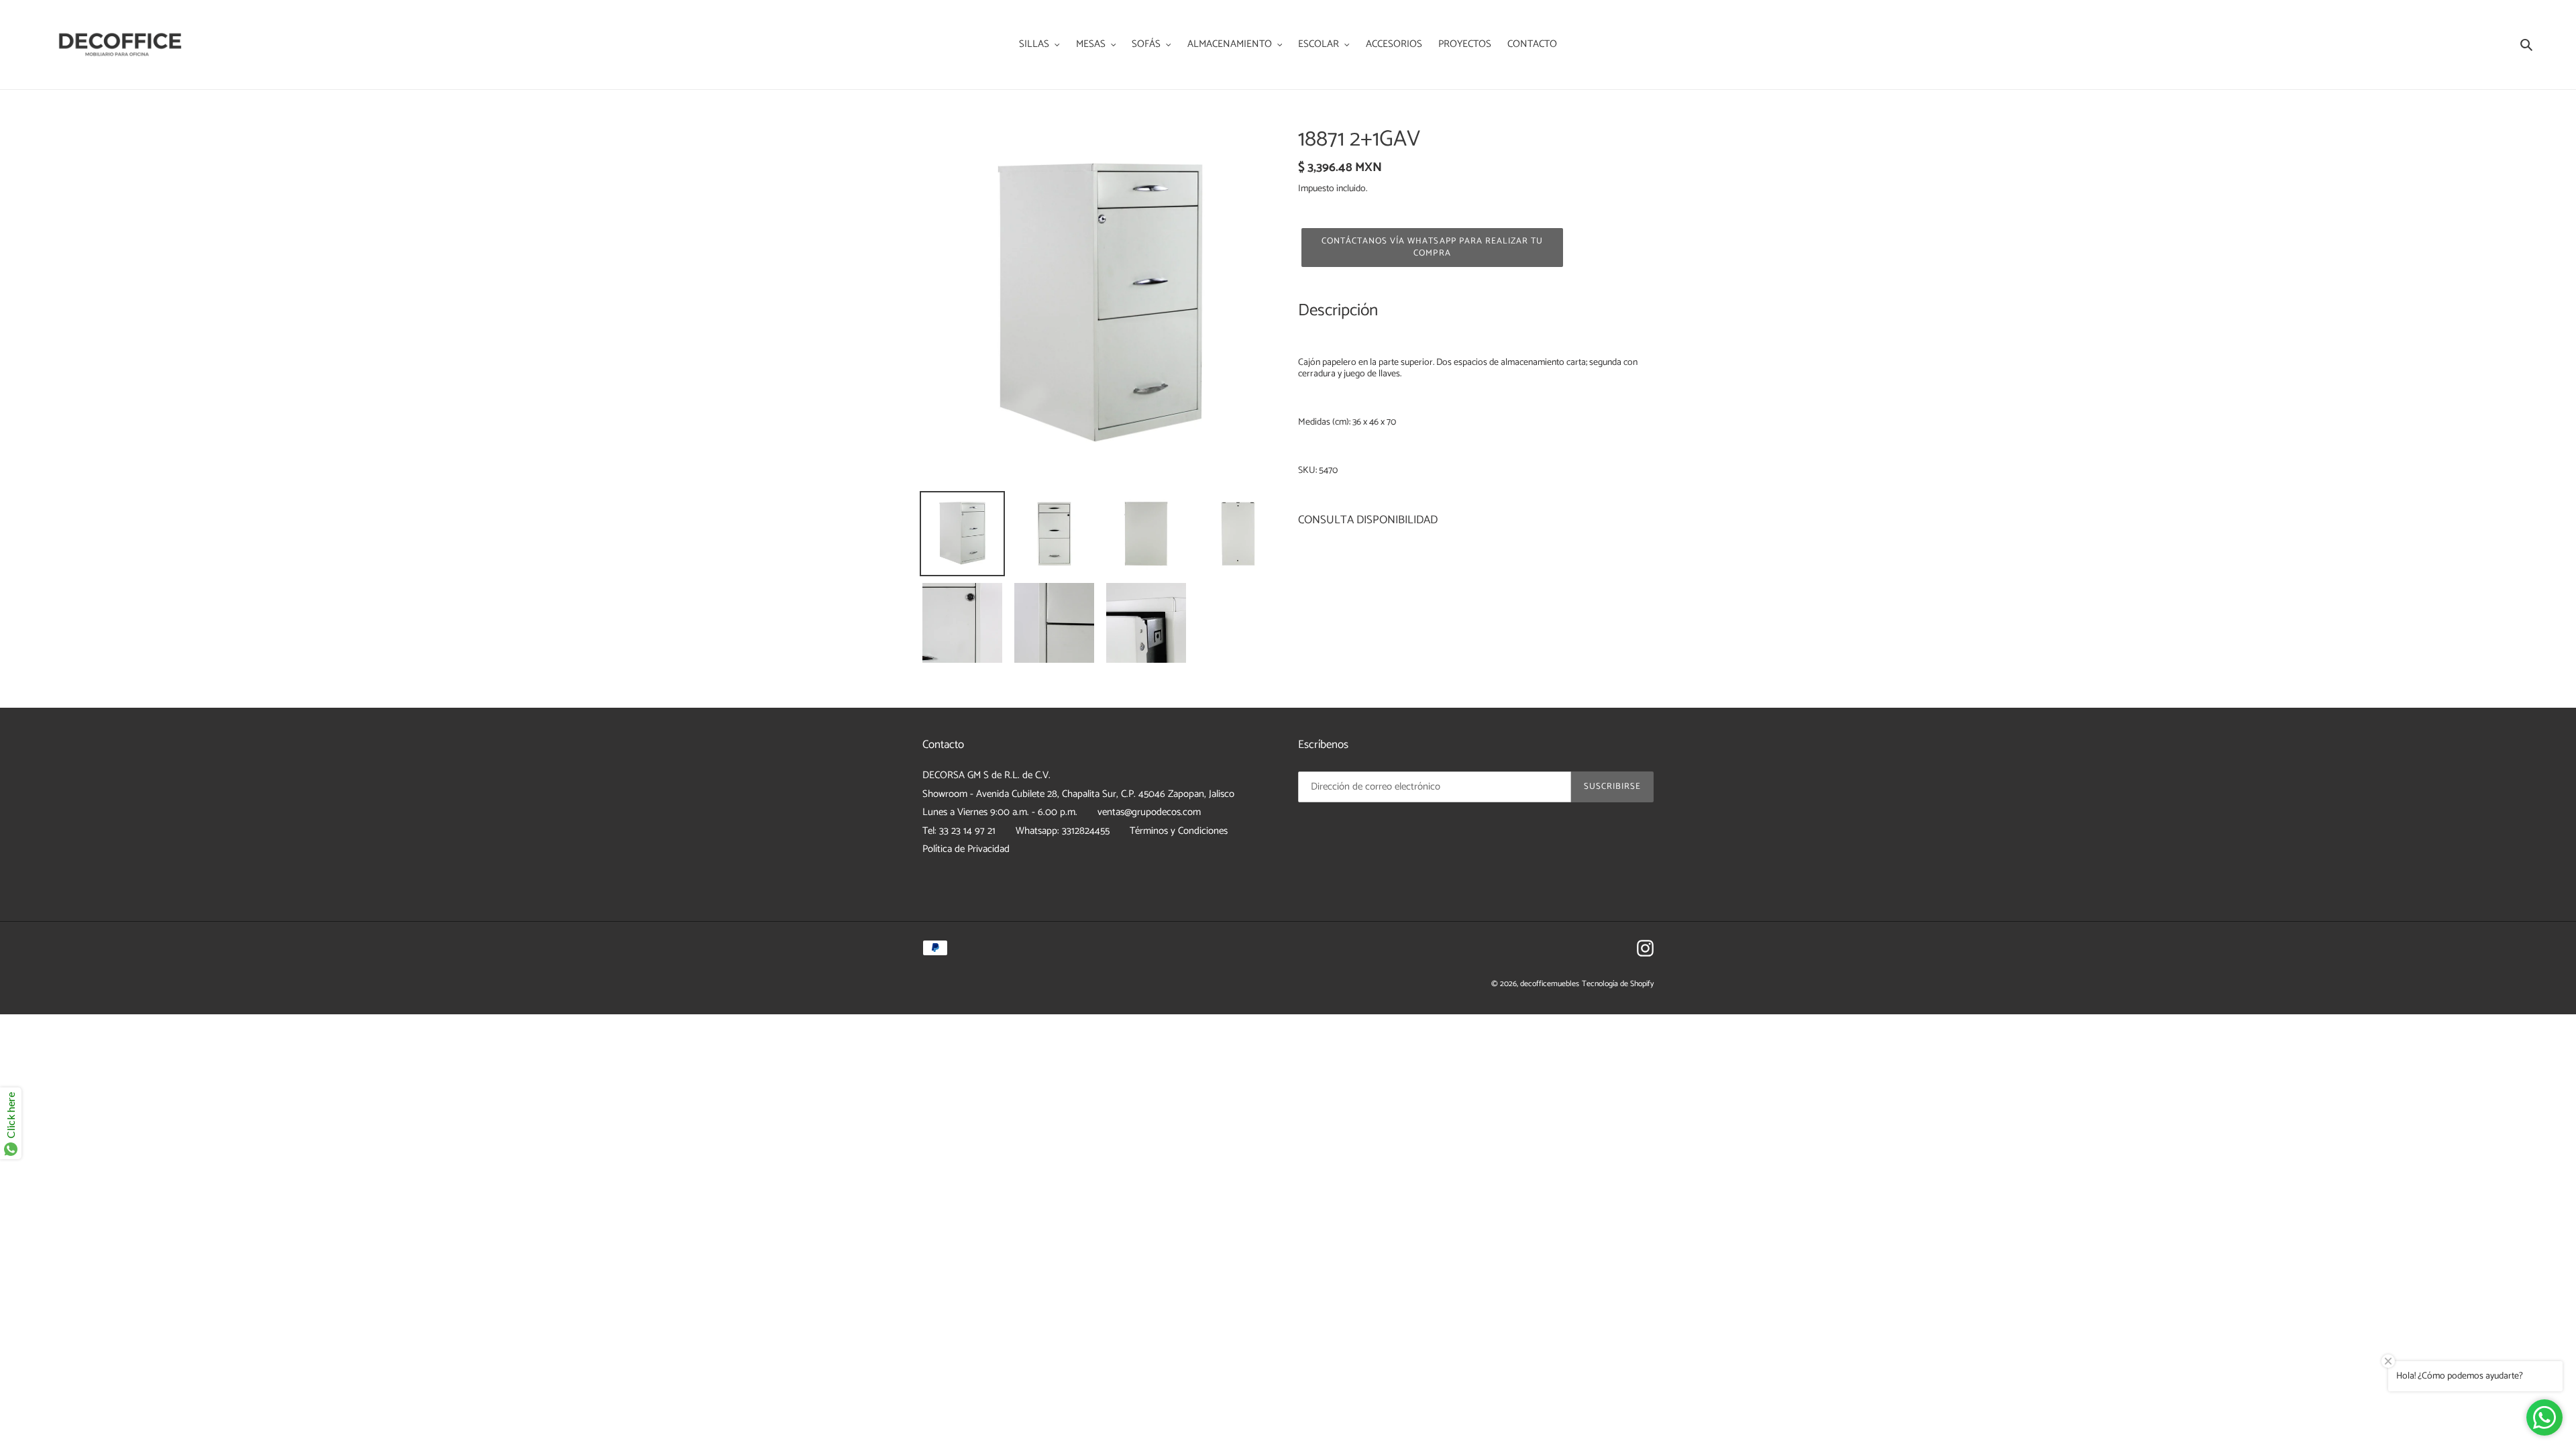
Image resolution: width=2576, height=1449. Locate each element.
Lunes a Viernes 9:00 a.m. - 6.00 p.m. (1000, 812)
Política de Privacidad (966, 849)
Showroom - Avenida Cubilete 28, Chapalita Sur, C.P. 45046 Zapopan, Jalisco (1078, 794)
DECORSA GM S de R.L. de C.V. (986, 775)
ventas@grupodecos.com (1149, 812)
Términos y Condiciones (1179, 831)
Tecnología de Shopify (1618, 984)
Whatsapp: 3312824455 (1063, 831)
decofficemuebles (1550, 984)
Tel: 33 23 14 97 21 (959, 831)
